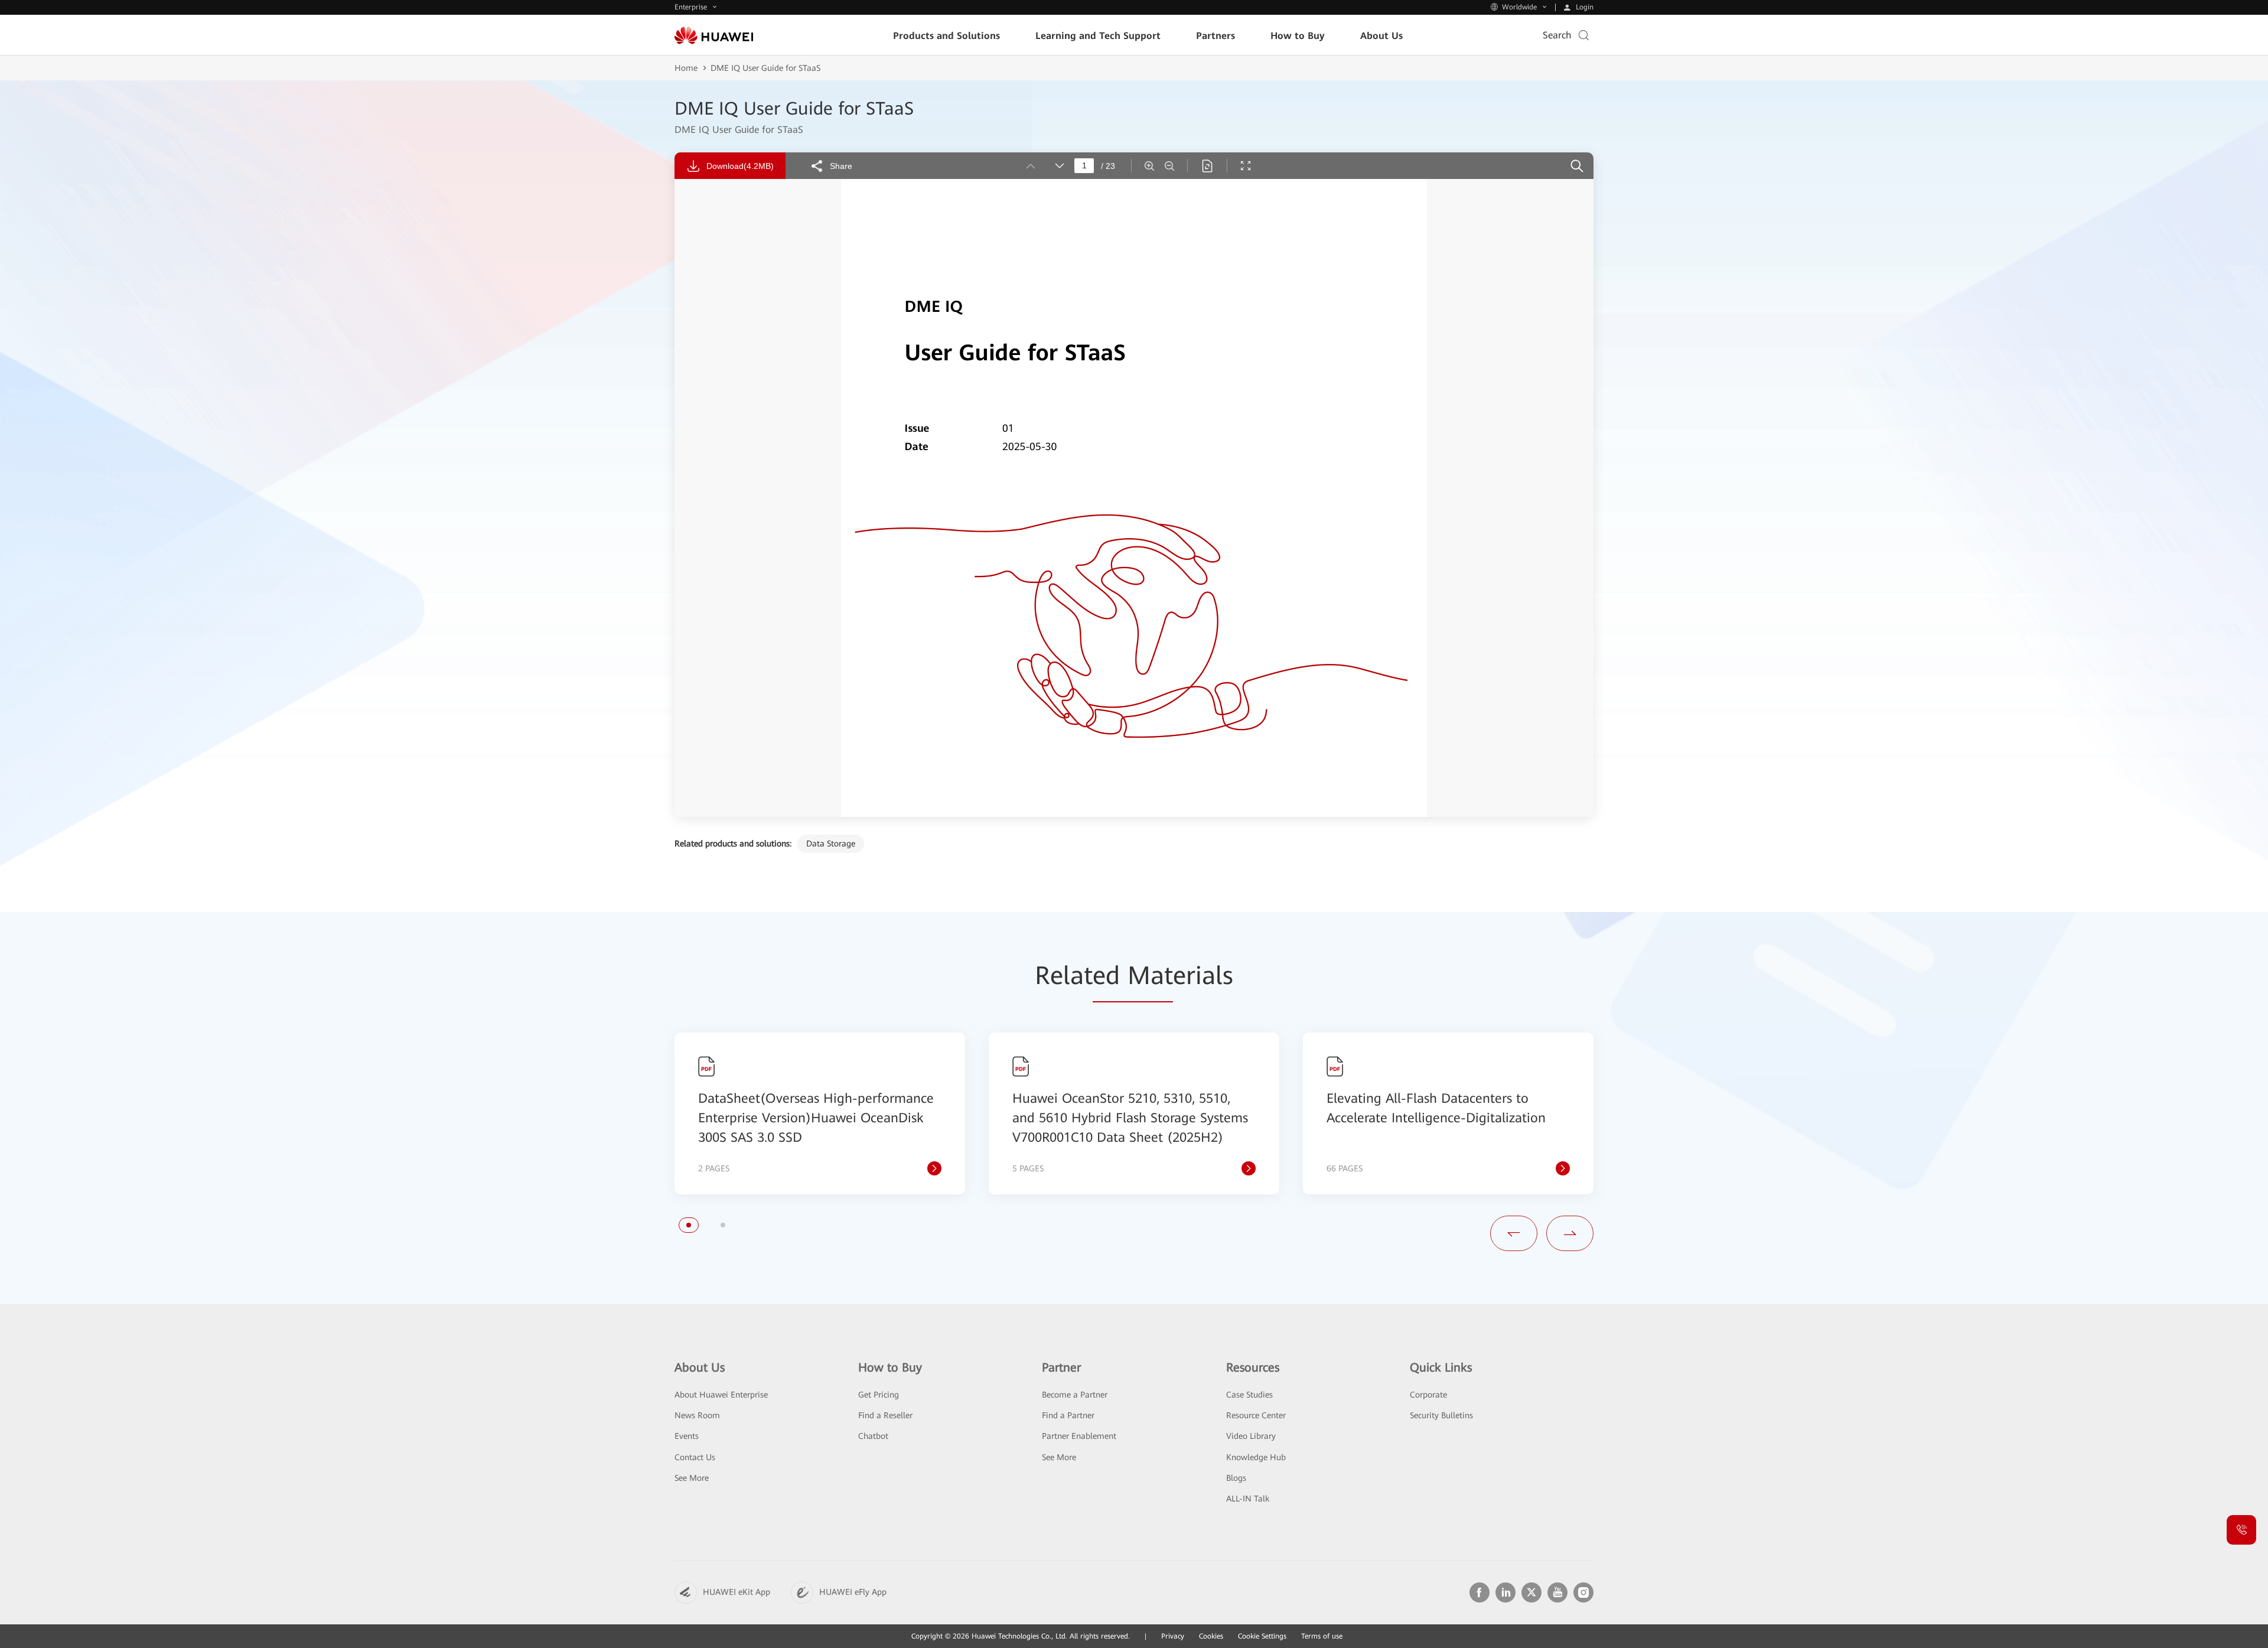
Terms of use (1322, 1636)
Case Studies (1249, 1395)
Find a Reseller (885, 1415)
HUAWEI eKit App (737, 1592)
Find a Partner (1068, 1415)
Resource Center (1256, 1415)
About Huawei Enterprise (721, 1395)
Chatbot (873, 1436)
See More (692, 1478)
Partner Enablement (1079, 1436)
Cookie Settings (1262, 1636)
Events (687, 1436)
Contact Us (695, 1457)
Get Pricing (879, 1395)
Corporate (1428, 1395)
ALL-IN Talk (1248, 1499)
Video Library (1251, 1436)
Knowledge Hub (1256, 1457)
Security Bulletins (1441, 1415)
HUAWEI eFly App (853, 1592)
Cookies (1211, 1636)
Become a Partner (1075, 1395)
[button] (689, 1225)
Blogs (1236, 1478)
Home (686, 68)
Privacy (1173, 1636)
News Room (697, 1415)
